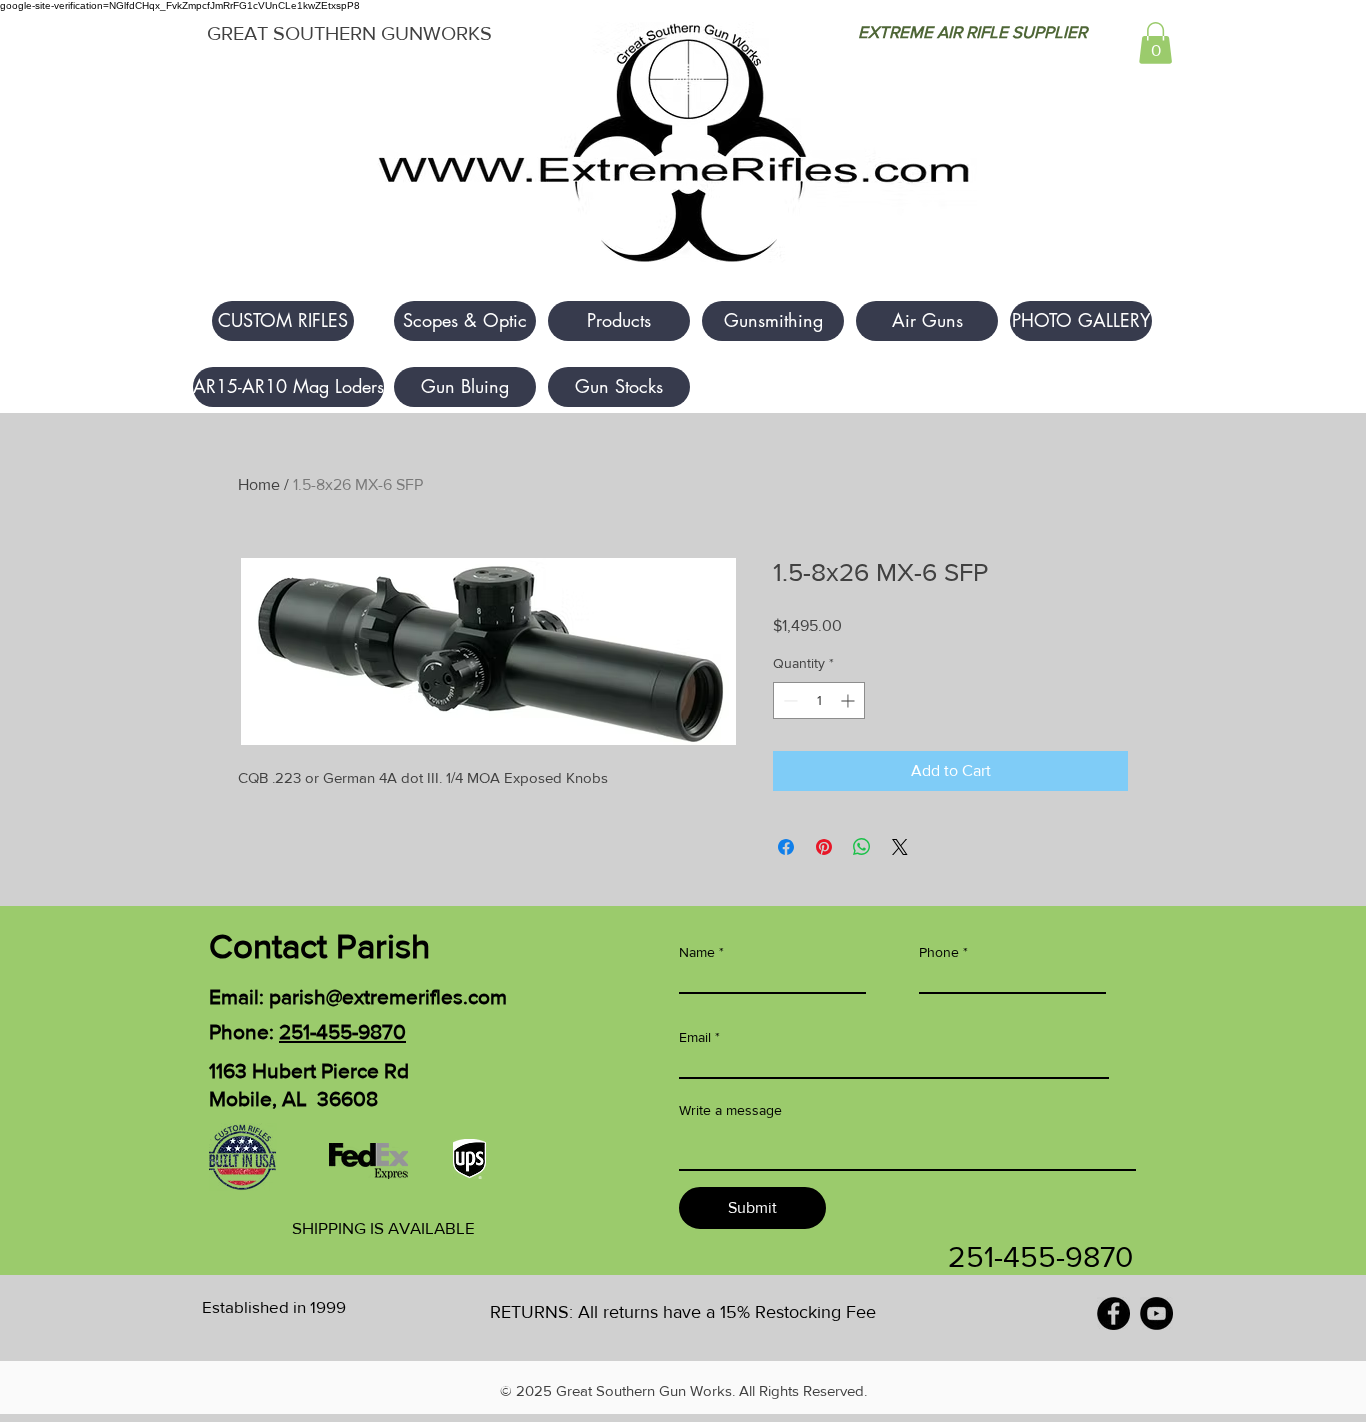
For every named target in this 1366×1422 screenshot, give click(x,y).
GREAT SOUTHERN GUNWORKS (349, 33)
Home (259, 484)
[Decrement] (788, 700)
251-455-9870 (342, 1031)
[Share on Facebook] (786, 847)
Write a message (730, 1110)
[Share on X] (900, 847)
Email (695, 1037)
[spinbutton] (819, 700)
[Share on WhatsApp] (862, 847)
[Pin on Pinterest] (824, 847)
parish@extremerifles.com (388, 996)
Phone (939, 952)
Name (697, 952)
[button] (1155, 43)
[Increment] (849, 700)
